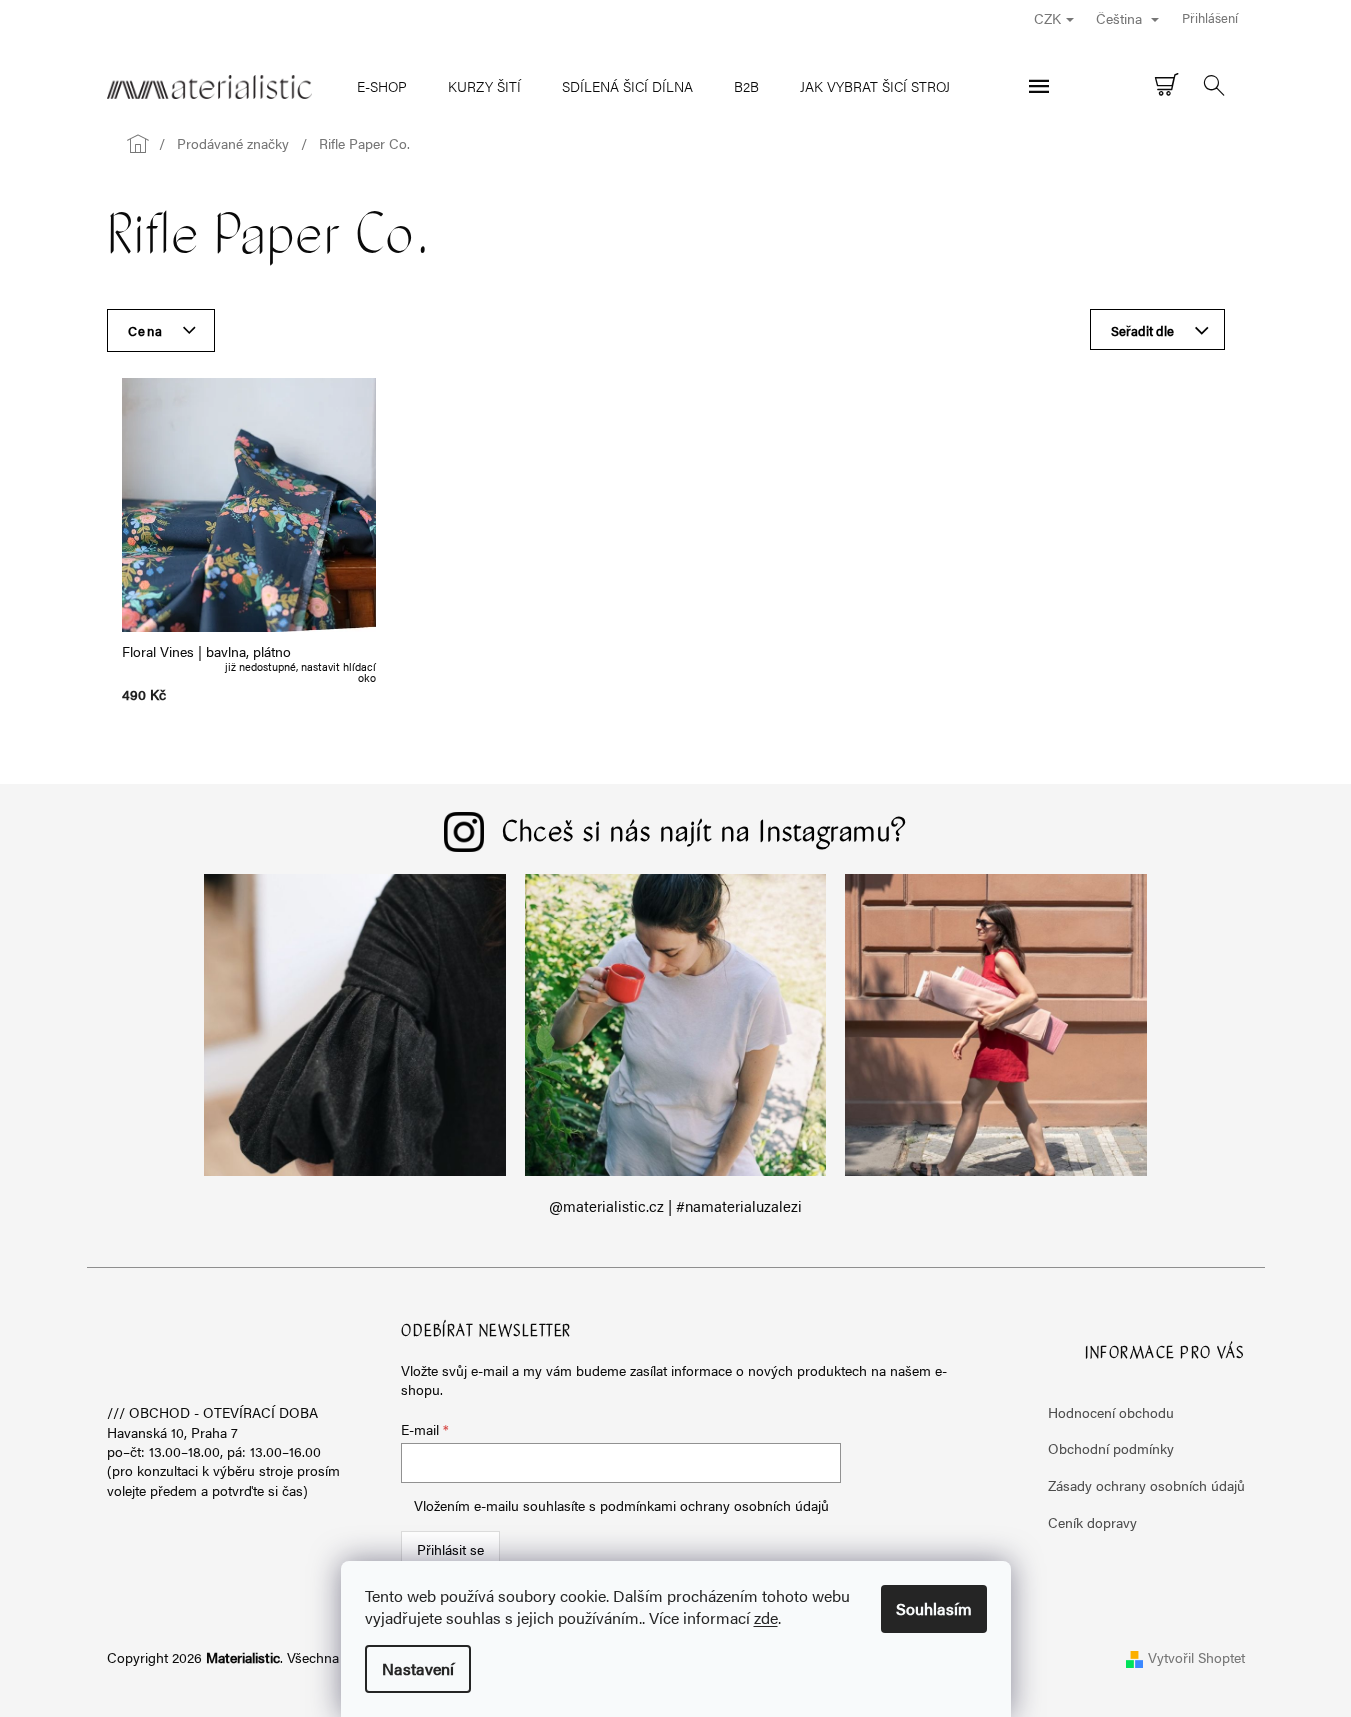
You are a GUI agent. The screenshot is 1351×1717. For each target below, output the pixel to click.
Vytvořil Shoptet (1196, 1657)
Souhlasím (934, 1608)
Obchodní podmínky (1111, 1448)
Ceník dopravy (1092, 1522)
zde (766, 1617)
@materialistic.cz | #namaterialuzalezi (675, 1206)
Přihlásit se (450, 1549)
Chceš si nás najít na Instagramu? (705, 834)
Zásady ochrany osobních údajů (1146, 1485)
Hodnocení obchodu (1111, 1412)
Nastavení (418, 1668)
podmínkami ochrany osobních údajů (714, 1505)
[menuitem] (382, 86)
